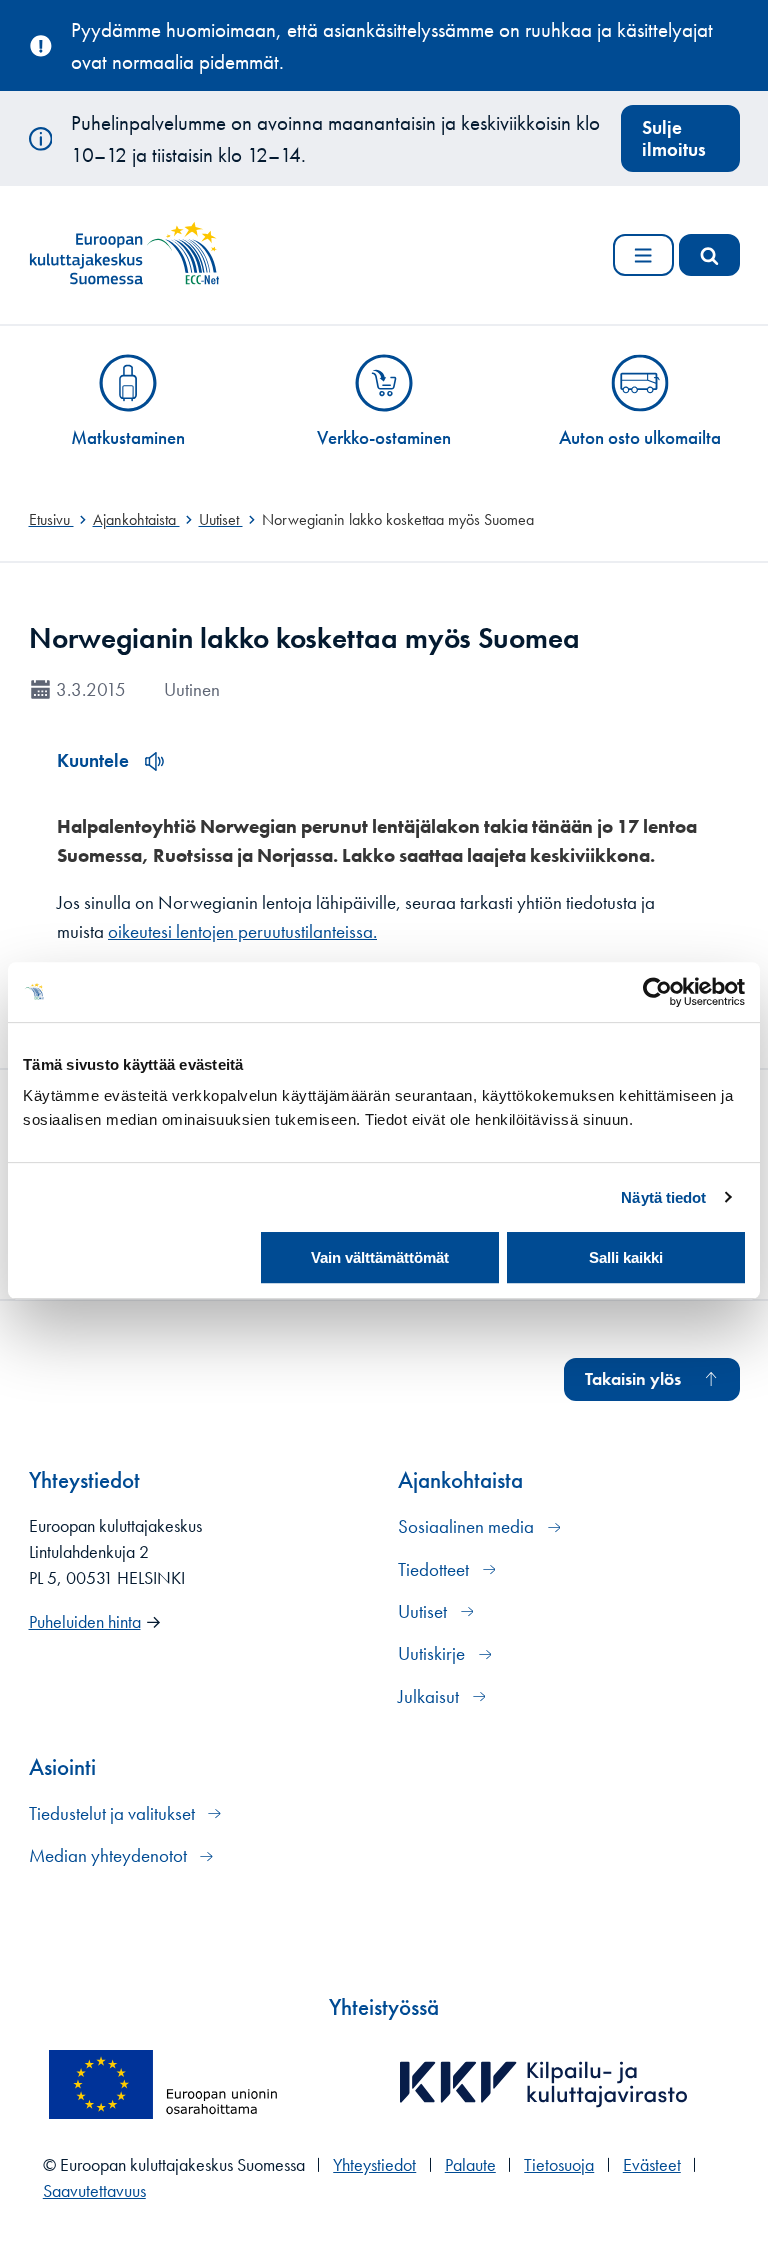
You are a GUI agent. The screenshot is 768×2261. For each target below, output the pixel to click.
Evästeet (652, 2165)
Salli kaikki (626, 1257)
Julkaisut (430, 1696)
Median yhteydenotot (110, 1855)
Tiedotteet (435, 1569)
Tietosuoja (559, 2165)
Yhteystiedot (374, 2165)
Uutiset (424, 1611)
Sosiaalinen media (468, 1526)
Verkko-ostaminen (384, 437)
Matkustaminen (128, 437)
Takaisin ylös (633, 1379)
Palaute (470, 2165)
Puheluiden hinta (85, 1622)
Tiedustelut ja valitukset (114, 1813)
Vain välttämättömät (380, 1257)
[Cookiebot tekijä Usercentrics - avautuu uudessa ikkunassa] (657, 992)
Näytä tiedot (663, 1197)
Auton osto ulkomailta (640, 437)
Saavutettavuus (94, 2191)
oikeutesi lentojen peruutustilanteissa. (242, 931)
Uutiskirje (433, 1653)
